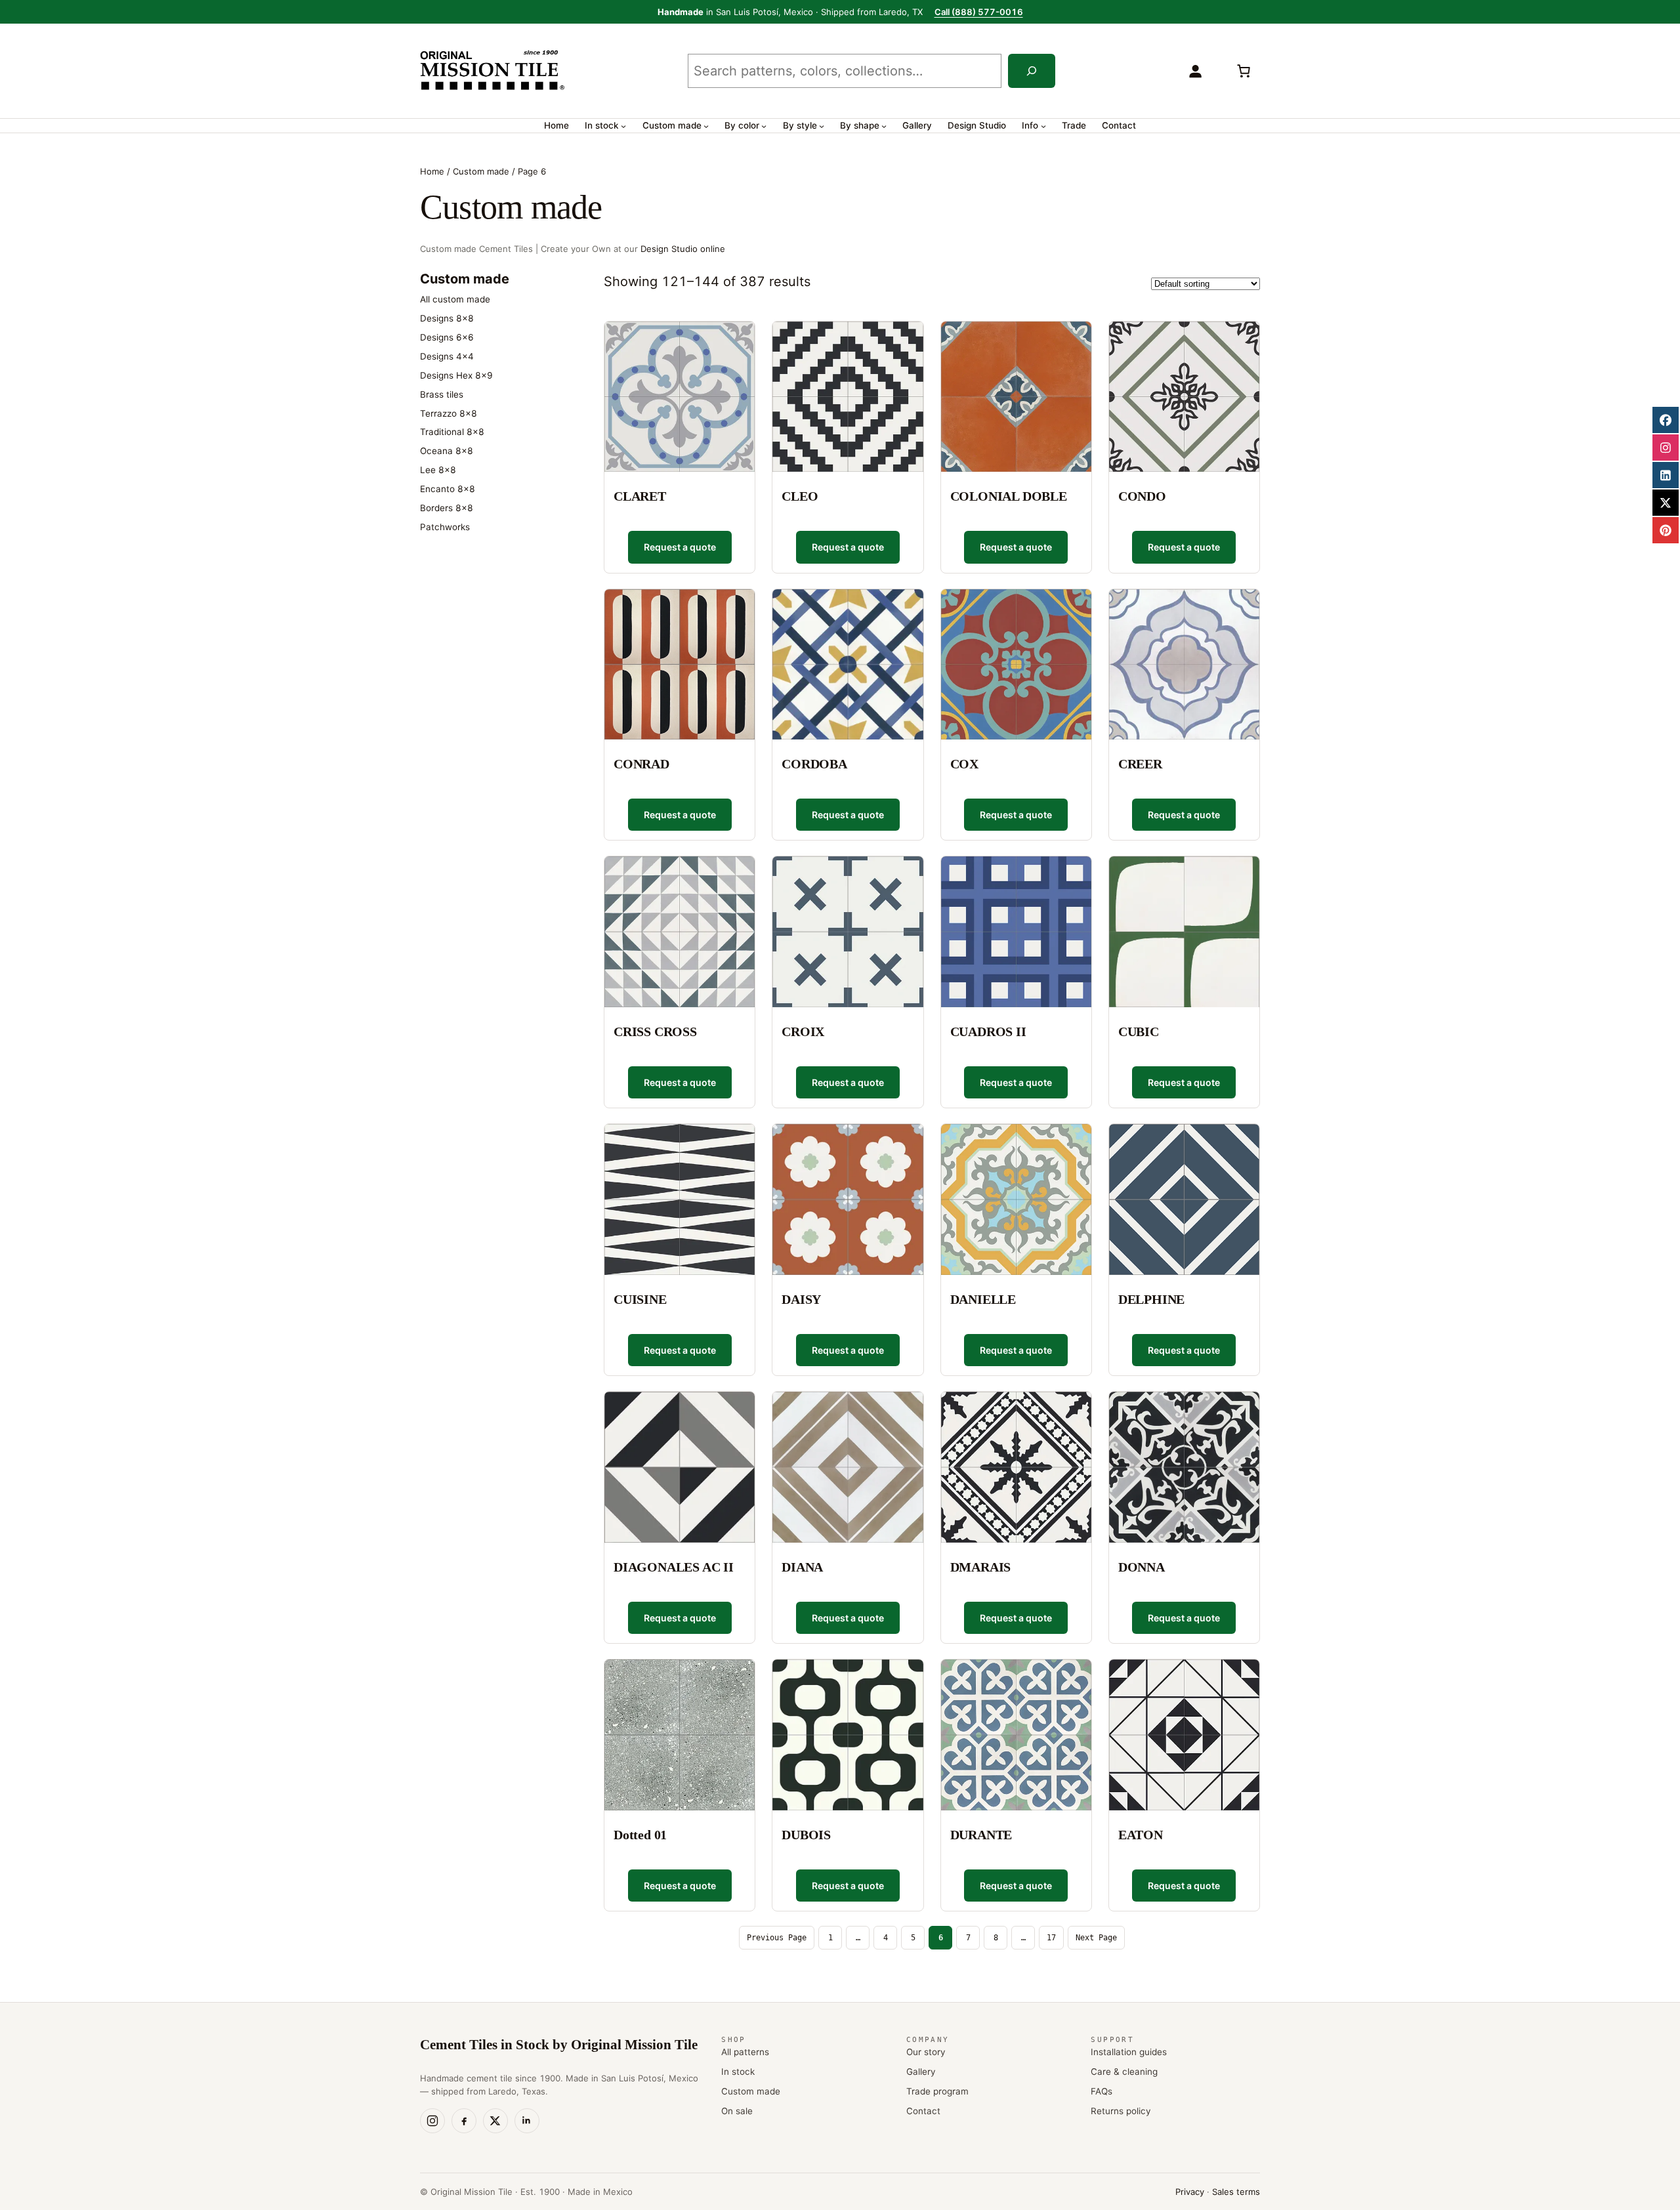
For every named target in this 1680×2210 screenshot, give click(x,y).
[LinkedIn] (527, 2121)
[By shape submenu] (884, 126)
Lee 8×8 (438, 470)
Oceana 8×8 (447, 451)
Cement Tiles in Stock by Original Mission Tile (559, 2045)
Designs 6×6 (447, 337)
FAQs (1102, 2091)
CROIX (803, 1032)
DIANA (802, 1567)
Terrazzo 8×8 (449, 413)
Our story (926, 2052)
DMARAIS (981, 1567)
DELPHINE (1151, 1299)
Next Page (1096, 1938)
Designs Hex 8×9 (456, 375)
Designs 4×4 (447, 356)
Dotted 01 (640, 1835)
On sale (737, 2111)
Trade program (937, 2091)
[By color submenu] (764, 126)
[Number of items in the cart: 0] (1244, 71)
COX (964, 764)
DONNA (1142, 1567)
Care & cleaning (1124, 2072)
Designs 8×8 (447, 318)
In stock (738, 2072)
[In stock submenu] (623, 126)
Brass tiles (442, 394)
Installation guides (1129, 2052)
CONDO (1142, 496)
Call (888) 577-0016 (979, 12)
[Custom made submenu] (706, 126)
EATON (1141, 1835)
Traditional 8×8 (452, 432)
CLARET (640, 496)
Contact (923, 2111)
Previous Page (777, 1938)
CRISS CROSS (655, 1032)
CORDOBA (814, 764)
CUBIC (1139, 1032)
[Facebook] (464, 2121)
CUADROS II (988, 1032)
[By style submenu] (822, 126)
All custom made (455, 299)
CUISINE (640, 1299)
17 (1051, 1938)
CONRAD (641, 764)
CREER (1140, 764)
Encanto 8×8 (448, 489)
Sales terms (1236, 2192)
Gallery (921, 2072)
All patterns (745, 2052)
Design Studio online (683, 249)
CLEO (800, 496)
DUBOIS (806, 1835)
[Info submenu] (1043, 126)
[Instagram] (432, 2121)
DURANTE (981, 1835)
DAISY (801, 1299)
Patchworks (445, 527)
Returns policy (1121, 2111)
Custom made (481, 171)
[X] (495, 2121)
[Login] (1195, 71)
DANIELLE (983, 1299)
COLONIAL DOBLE (1009, 496)
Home (432, 171)
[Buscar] (1032, 71)
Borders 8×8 (447, 508)
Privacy (1190, 2192)
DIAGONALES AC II (674, 1567)
